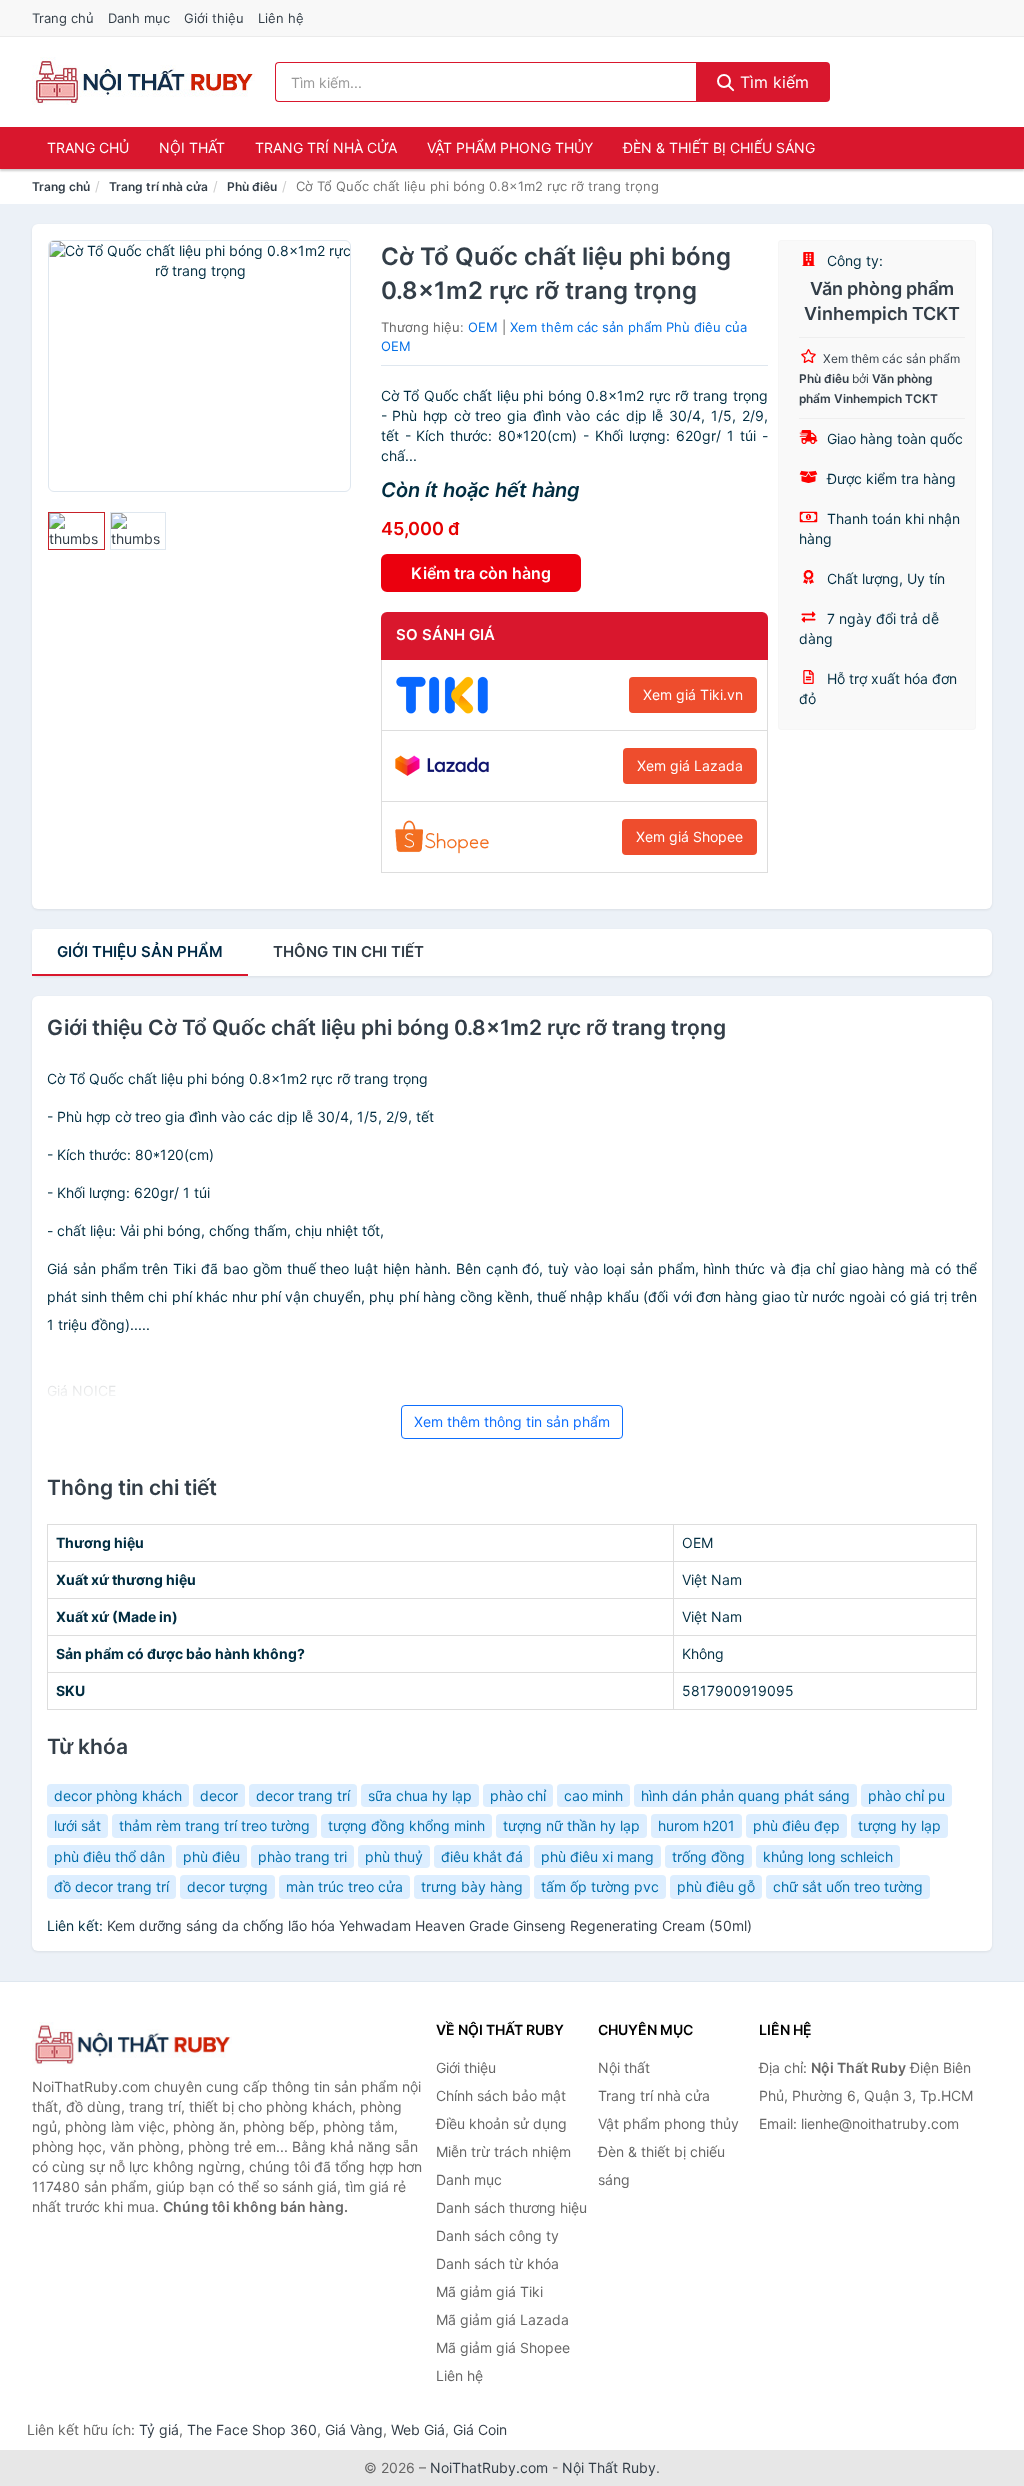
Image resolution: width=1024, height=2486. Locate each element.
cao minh (593, 1795)
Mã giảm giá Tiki (489, 2291)
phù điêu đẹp (796, 1825)
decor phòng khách (118, 1795)
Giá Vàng (354, 2429)
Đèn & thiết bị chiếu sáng (719, 147)
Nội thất (192, 147)
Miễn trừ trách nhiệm (503, 2151)
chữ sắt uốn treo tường (848, 1886)
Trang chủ (63, 18)
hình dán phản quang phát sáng (745, 1795)
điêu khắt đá (482, 1856)
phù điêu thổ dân (109, 1856)
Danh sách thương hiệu (511, 2207)
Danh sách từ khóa (497, 2263)
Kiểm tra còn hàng (481, 573)
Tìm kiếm (772, 82)
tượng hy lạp (899, 1825)
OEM (483, 327)
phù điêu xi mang (597, 1856)
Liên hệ (281, 18)
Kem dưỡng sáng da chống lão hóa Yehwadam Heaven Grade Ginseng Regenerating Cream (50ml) (429, 1925)
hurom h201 (696, 1825)
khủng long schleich (828, 1856)
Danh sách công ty (497, 2235)
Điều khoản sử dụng (501, 2123)
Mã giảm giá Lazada (502, 2319)
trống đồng (708, 1856)
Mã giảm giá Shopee (503, 2347)
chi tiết (348, 951)
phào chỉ (518, 1795)
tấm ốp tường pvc (600, 1886)
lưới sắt (77, 1825)
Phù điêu (252, 186)
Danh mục (139, 18)
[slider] (76, 531)
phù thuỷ (394, 1856)
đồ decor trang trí (111, 1886)
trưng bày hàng (472, 1886)
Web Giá (418, 2429)
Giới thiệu (214, 18)
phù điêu (211, 1856)
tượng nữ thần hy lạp (571, 1825)
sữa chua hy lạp (420, 1795)
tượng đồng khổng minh (406, 1825)
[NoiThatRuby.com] (143, 82)
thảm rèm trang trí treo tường (214, 1825)
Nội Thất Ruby (609, 2467)
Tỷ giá (159, 2429)
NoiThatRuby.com (489, 2467)
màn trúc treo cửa (344, 1886)
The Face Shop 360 (252, 2429)
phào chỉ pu (906, 1795)
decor (219, 1795)
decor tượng (227, 1886)
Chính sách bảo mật (501, 2095)
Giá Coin (480, 2429)
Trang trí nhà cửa (326, 147)
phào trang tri (302, 1856)
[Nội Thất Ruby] (132, 2044)
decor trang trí (303, 1795)
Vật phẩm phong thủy (510, 147)
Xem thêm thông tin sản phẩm (512, 1421)
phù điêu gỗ (716, 1886)
